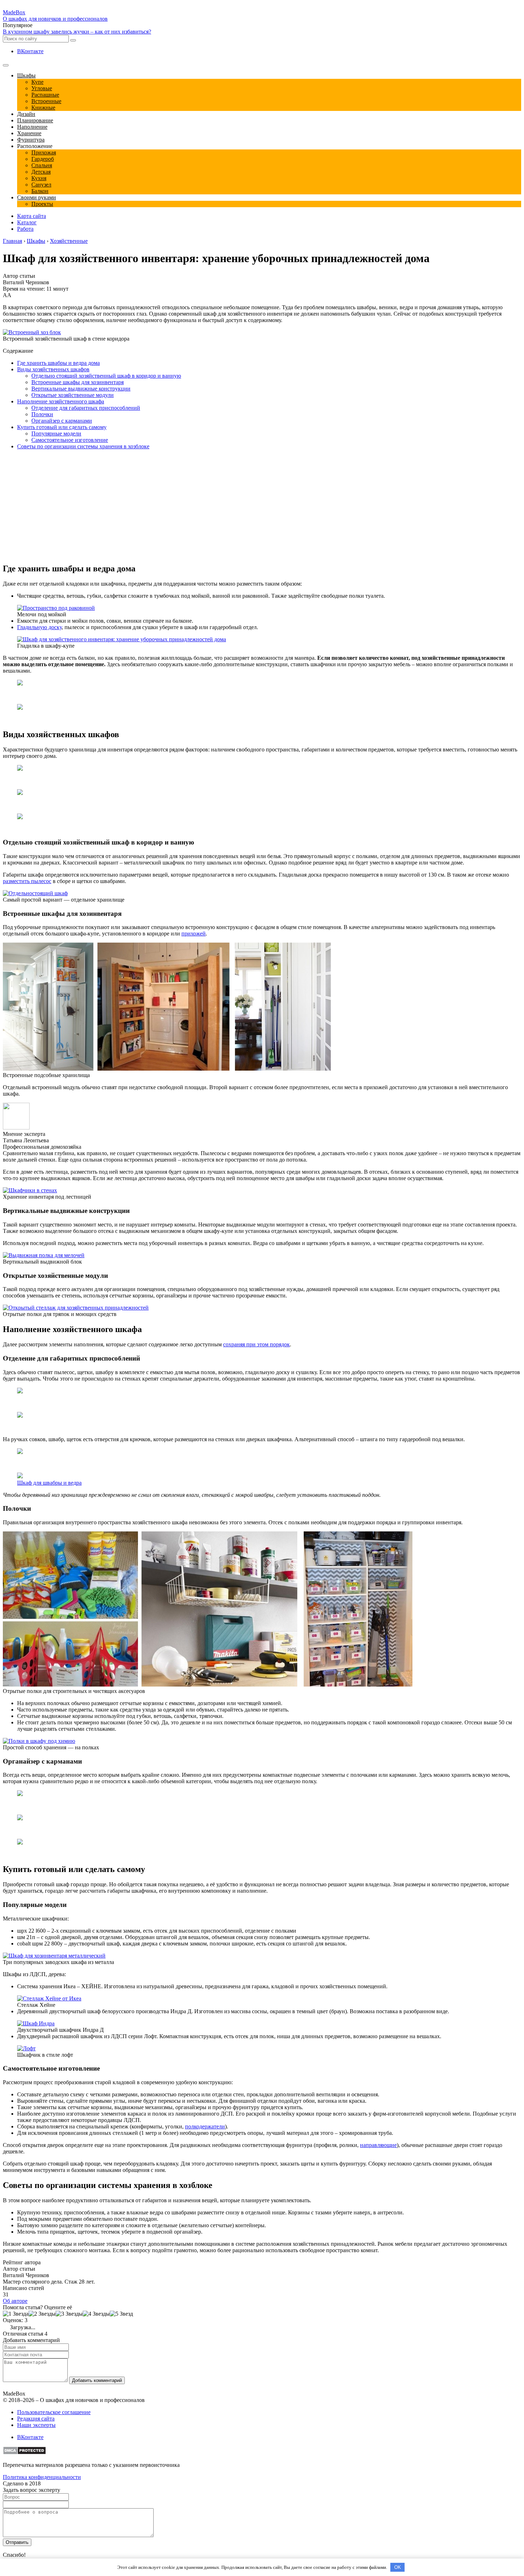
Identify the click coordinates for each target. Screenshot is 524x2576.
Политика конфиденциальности (42, 2477)
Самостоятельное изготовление (70, 440)
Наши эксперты (36, 2425)
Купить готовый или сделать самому (62, 427)
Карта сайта (32, 216)
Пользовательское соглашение (54, 2412)
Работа (25, 229)
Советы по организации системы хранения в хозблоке (83, 446)
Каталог (27, 222)
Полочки (42, 414)
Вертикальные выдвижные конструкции (81, 389)
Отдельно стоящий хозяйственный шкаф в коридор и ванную (106, 376)
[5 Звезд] (121, 2314)
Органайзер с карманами (62, 421)
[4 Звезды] (96, 2314)
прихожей (194, 934)
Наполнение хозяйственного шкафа (61, 401)
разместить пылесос (27, 881)
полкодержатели (205, 2126)
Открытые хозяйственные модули (73, 395)
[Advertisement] (63, 505)
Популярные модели (56, 433)
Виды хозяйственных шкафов (53, 369)
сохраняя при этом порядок (256, 1344)
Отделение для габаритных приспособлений (86, 408)
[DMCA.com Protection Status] (24, 2453)
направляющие (378, 2145)
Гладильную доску (39, 627)
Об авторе (15, 2301)
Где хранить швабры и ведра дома (58, 363)
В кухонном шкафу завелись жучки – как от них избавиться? (77, 32)
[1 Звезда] (16, 2314)
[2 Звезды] (42, 2314)
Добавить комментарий (97, 2380)
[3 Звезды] (69, 2314)
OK (398, 2567)
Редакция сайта (36, 2419)
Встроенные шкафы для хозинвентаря (78, 382)
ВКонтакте (30, 51)
